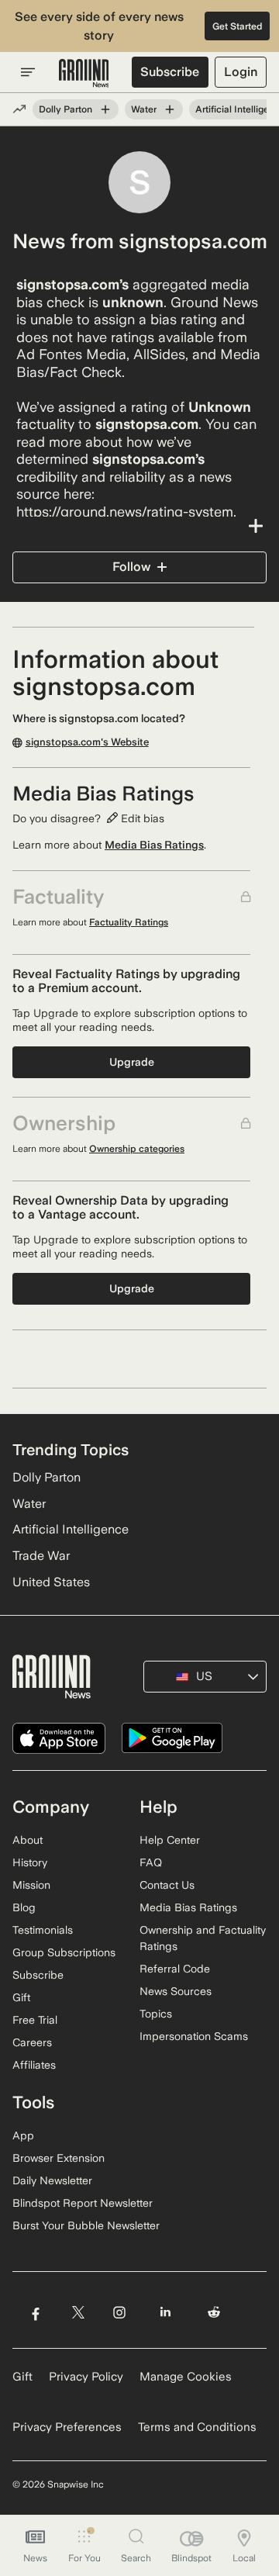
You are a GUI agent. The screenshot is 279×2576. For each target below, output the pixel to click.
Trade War (41, 1556)
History (30, 1862)
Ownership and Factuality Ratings (203, 1938)
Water (144, 109)
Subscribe (170, 72)
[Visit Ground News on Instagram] (119, 2312)
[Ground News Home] (84, 74)
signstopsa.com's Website (87, 742)
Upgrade (132, 1062)
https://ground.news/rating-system (125, 512)
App (23, 2135)
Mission (31, 1885)
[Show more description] (139, 526)
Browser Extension (59, 2158)
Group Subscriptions (64, 1952)
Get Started (238, 26)
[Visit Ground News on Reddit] (214, 2312)
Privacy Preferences (67, 2427)
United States (51, 1582)
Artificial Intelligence (71, 1529)
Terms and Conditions (197, 2427)
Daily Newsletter (52, 2180)
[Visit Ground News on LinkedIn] (165, 2312)
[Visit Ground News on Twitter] (78, 2312)
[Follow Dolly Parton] (105, 109)
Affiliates (34, 2065)
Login (241, 72)
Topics (156, 2014)
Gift (21, 1997)
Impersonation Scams (194, 2036)
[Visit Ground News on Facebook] (35, 2312)
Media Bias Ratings (154, 845)
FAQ (151, 1862)
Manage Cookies (186, 2377)
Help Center (170, 1840)
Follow (131, 567)
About (28, 1840)
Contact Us (167, 1885)
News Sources (176, 1991)
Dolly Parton (65, 109)
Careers (32, 2042)
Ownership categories (137, 1149)
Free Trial (35, 2020)
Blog (24, 1907)
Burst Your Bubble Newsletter (86, 2225)
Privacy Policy (86, 2377)
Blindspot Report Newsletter (83, 2203)
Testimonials (43, 1930)
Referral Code (175, 1969)
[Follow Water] (170, 109)
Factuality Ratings (129, 922)
